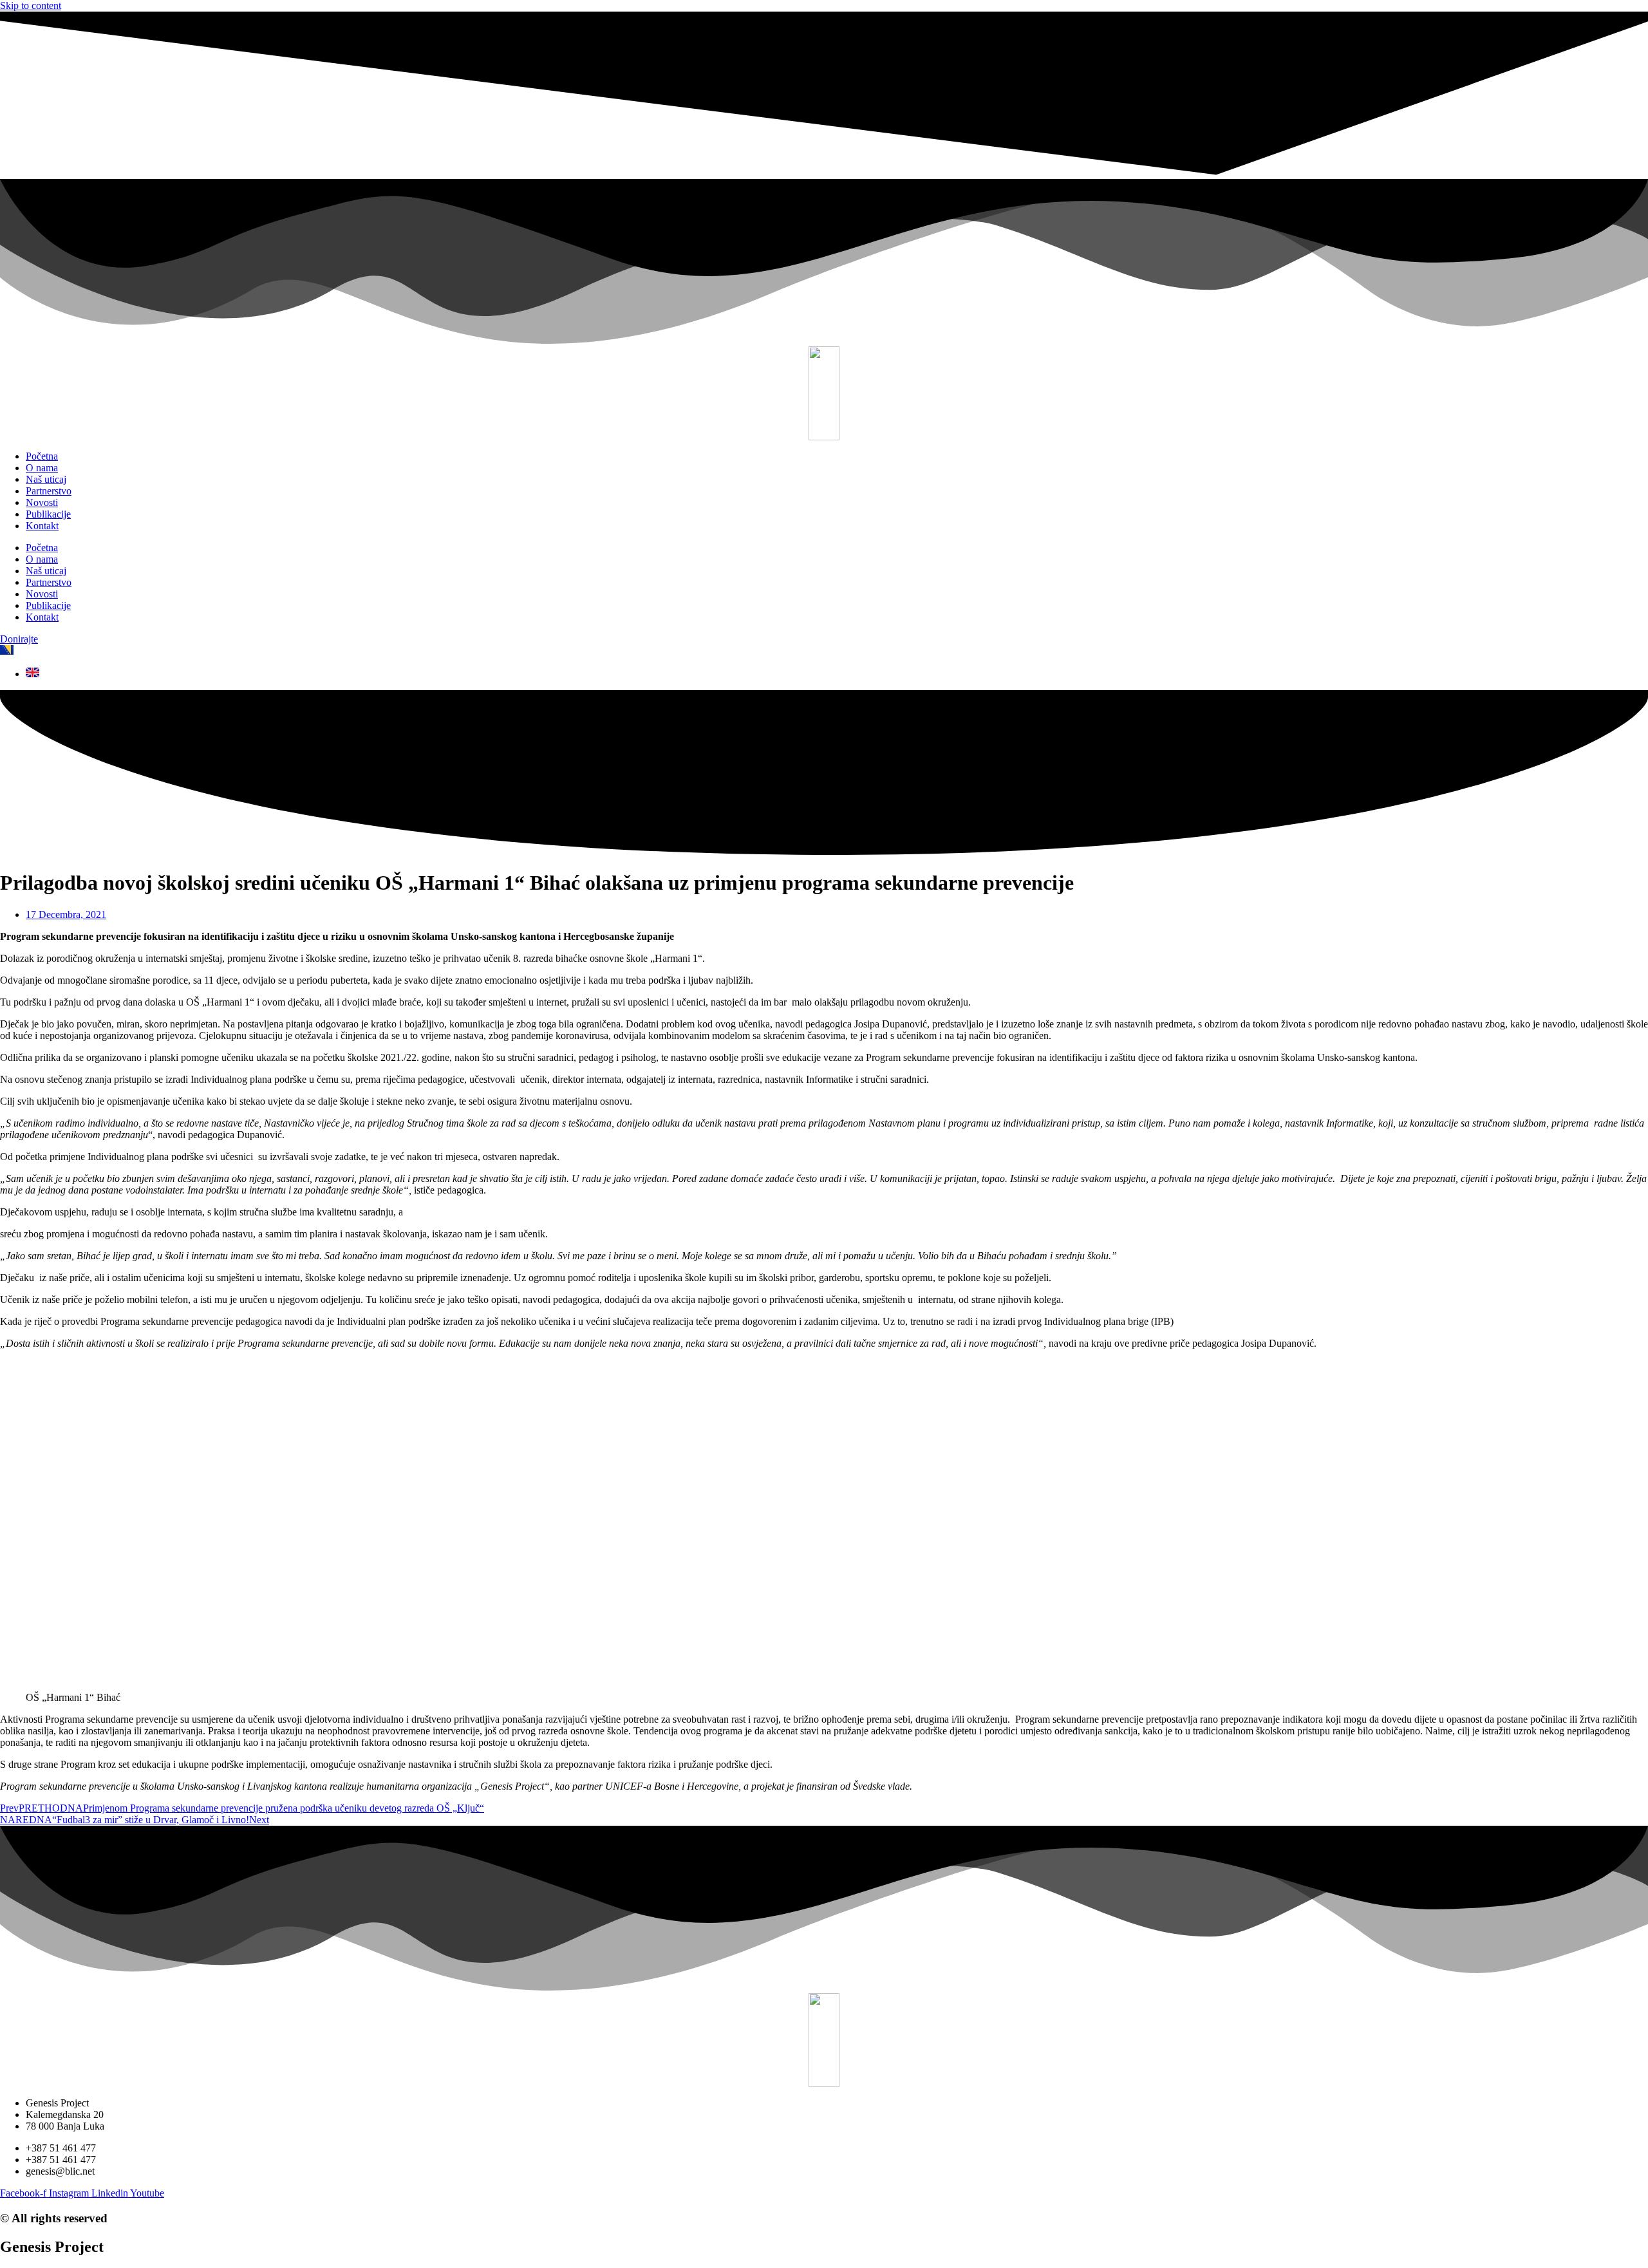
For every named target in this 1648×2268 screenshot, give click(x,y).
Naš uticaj (46, 479)
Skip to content (31, 5)
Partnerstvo (49, 491)
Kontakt (42, 526)
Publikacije (48, 514)
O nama (42, 468)
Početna (42, 456)
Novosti (42, 502)
